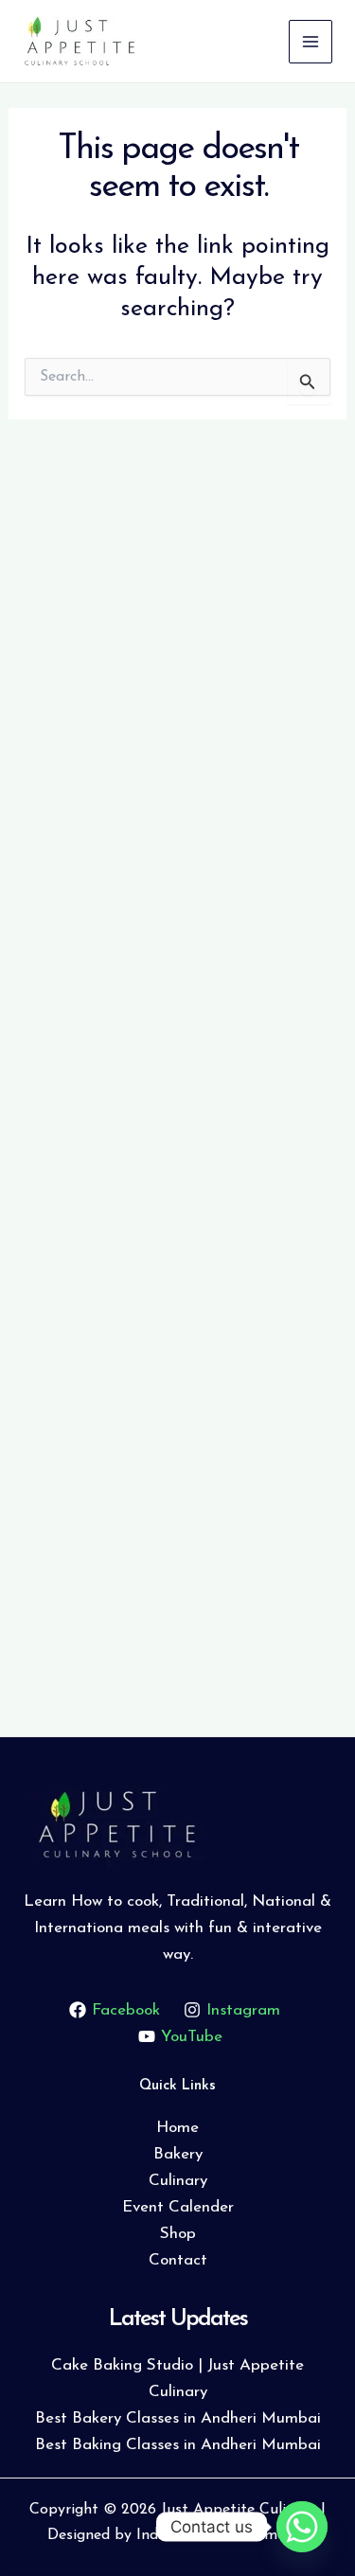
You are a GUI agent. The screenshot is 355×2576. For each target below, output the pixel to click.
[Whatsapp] (302, 2527)
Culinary (178, 2181)
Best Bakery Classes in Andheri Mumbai (178, 2418)
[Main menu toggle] (311, 42)
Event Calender (178, 2207)
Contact (178, 2260)
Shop (178, 2234)
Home (177, 2128)
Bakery (178, 2154)
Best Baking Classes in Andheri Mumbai (178, 2445)
